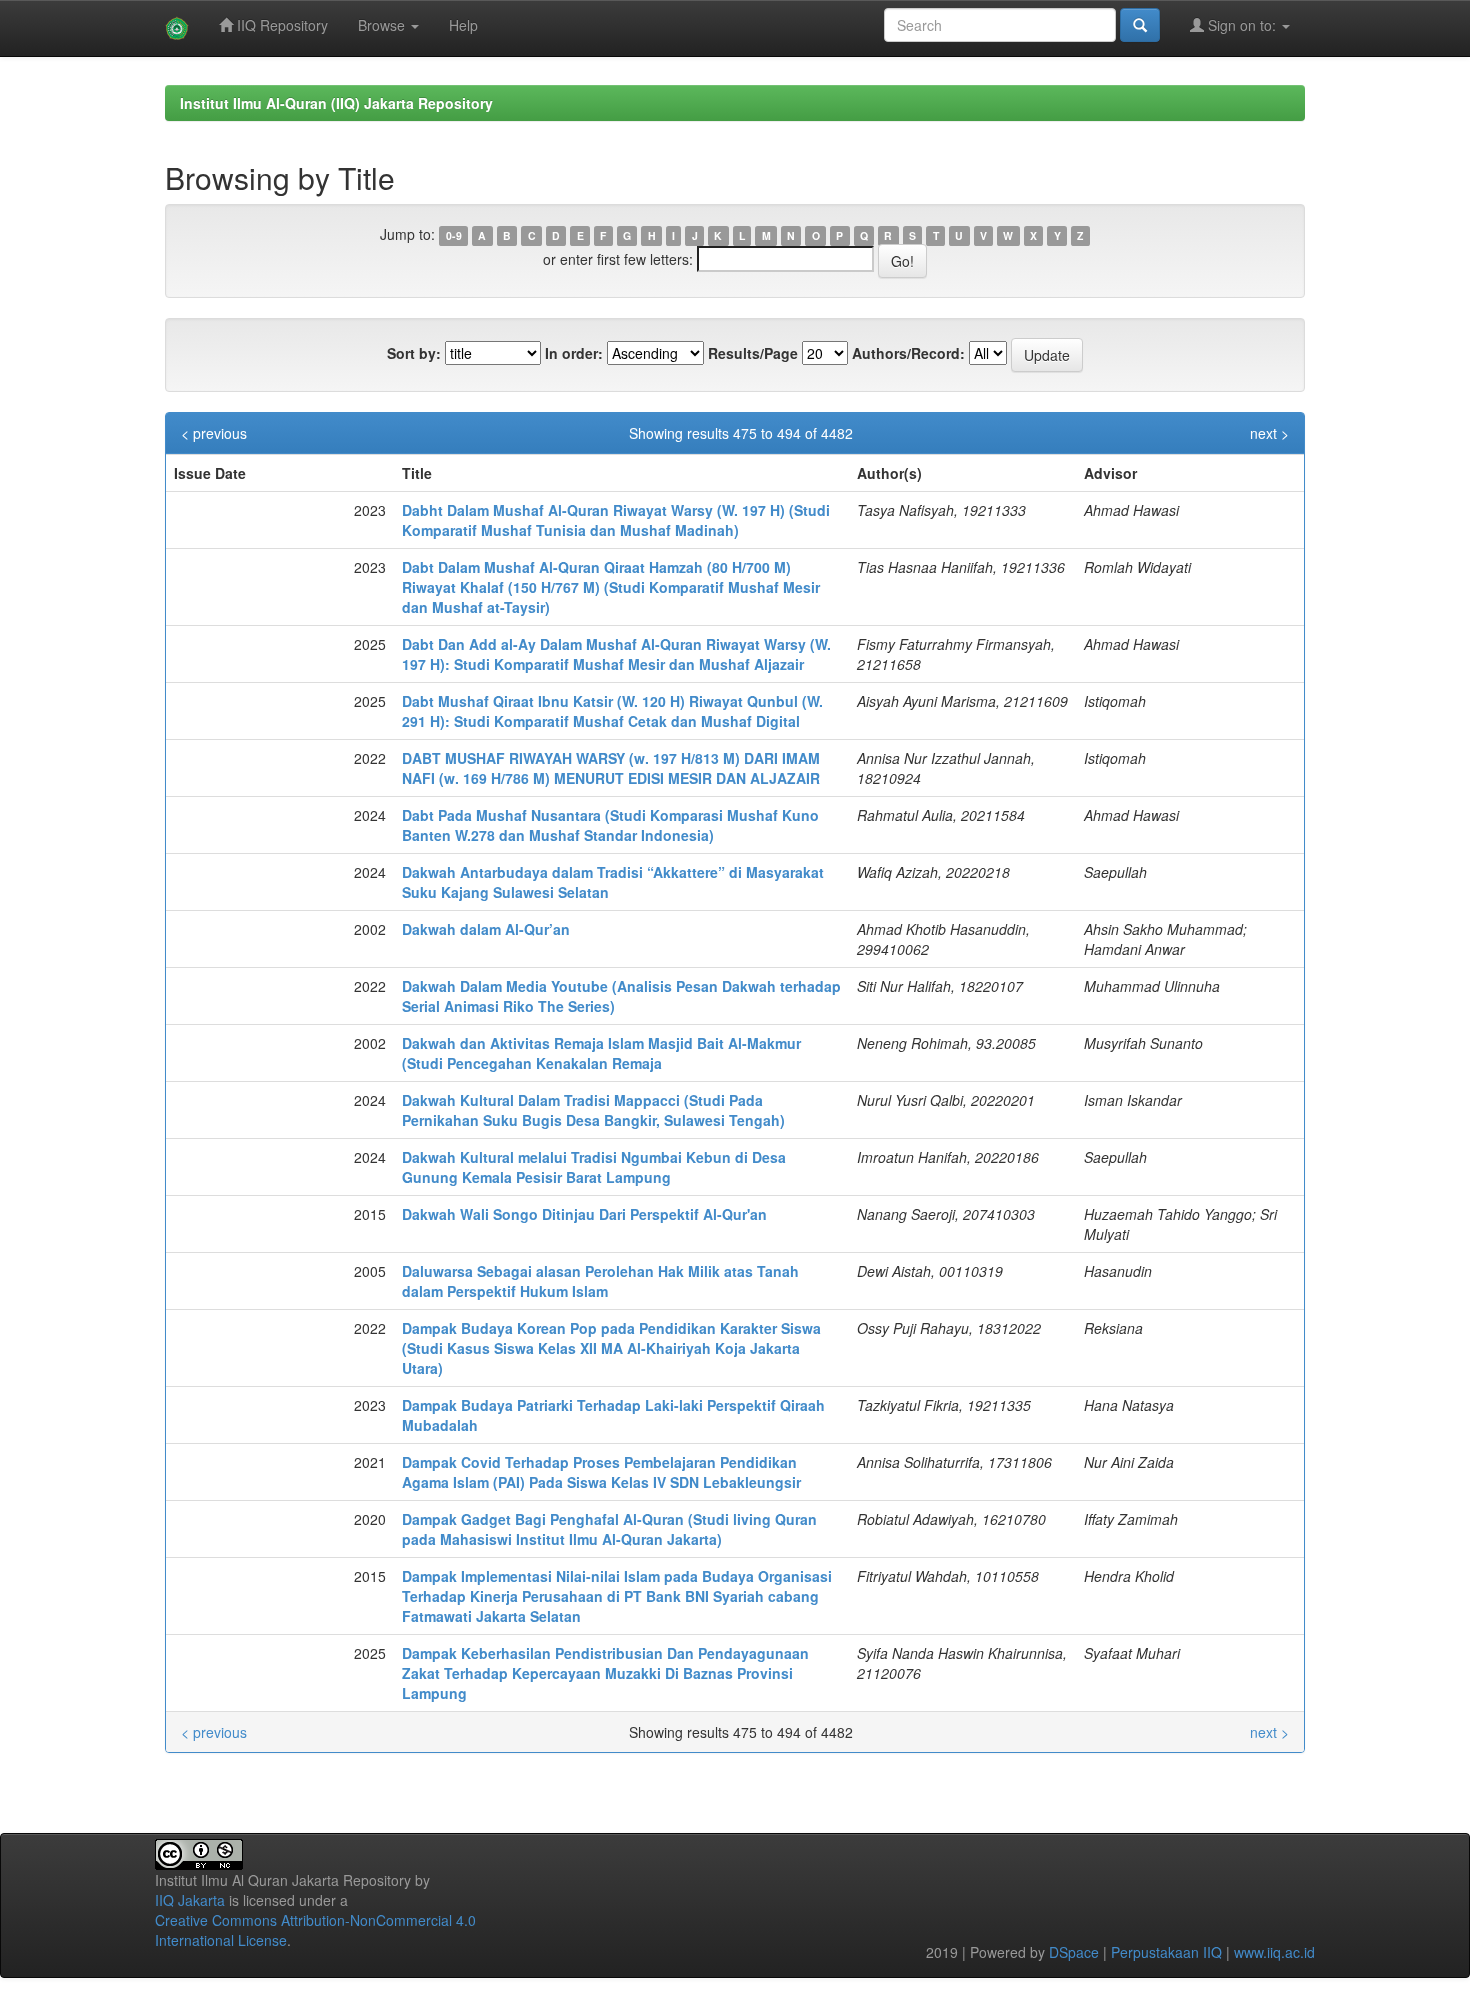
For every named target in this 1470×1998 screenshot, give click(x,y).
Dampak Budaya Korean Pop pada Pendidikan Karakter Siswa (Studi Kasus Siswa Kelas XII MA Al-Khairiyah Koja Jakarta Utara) (611, 1348)
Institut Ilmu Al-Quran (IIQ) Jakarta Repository (336, 103)
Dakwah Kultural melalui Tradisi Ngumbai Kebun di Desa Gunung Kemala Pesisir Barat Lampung (594, 1167)
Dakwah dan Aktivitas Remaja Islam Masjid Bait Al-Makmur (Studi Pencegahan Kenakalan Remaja (601, 1053)
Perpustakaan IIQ (1166, 1952)
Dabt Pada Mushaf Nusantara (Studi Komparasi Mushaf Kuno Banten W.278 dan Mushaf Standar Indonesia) (610, 825)
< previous (214, 433)
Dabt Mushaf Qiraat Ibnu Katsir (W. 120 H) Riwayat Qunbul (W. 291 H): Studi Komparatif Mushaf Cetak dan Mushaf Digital (612, 711)
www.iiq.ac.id (1274, 1952)
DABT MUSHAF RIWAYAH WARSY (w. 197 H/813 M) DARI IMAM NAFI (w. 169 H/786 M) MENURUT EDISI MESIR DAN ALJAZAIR (611, 768)
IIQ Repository (280, 25)
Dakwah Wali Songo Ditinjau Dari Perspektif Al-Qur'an (584, 1214)
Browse (383, 25)
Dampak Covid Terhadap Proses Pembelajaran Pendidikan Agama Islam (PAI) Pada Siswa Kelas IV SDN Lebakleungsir (601, 1472)
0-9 (454, 235)
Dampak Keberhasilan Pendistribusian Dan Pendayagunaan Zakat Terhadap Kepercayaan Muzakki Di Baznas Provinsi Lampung (605, 1673)
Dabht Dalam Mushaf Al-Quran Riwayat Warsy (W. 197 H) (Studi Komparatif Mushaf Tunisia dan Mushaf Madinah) (616, 520)
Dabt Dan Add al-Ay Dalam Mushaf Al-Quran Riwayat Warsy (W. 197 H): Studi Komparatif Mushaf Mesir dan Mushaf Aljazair (616, 654)
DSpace (1074, 1952)
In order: (574, 353)
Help (463, 25)
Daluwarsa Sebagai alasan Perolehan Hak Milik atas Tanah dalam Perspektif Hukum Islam (600, 1281)
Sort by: (414, 353)
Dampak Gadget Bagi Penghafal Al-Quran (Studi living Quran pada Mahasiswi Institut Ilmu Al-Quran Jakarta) (609, 1529)
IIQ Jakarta (190, 1900)
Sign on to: (1242, 25)
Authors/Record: (908, 353)
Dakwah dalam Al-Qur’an (486, 929)
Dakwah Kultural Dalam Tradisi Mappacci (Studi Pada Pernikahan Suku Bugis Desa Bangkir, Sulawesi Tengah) (593, 1110)
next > (1269, 433)
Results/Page (753, 353)
